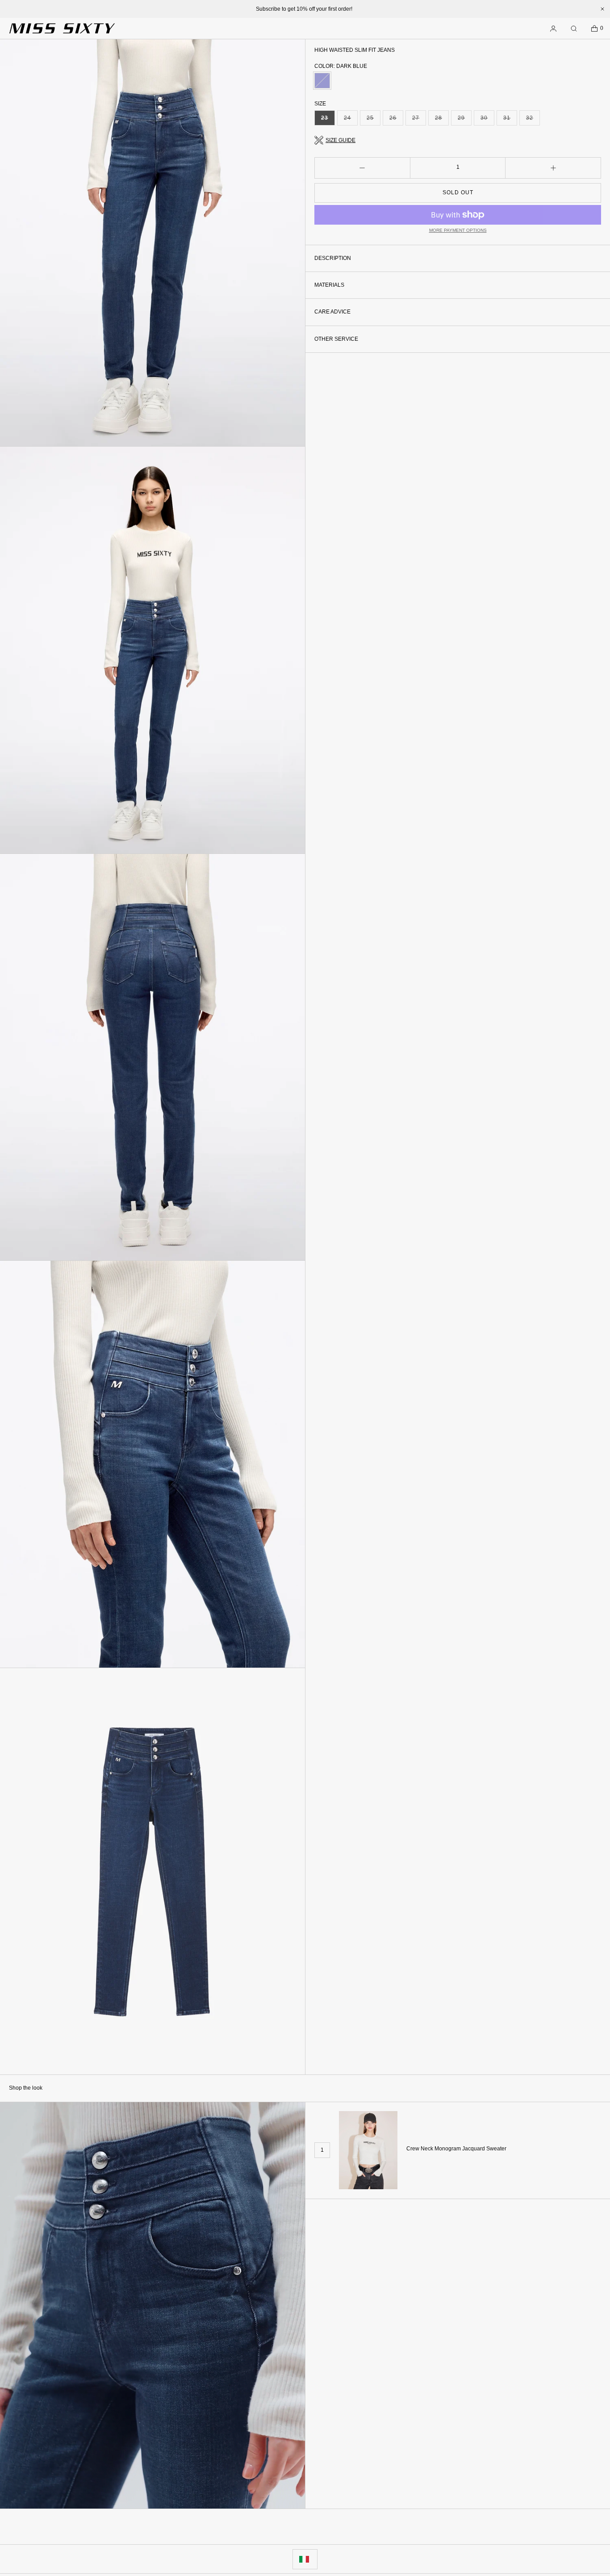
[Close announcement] (602, 9)
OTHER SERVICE (336, 339)
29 (465, 120)
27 (419, 120)
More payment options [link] (458, 230)
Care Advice (332, 312)
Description (333, 258)
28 (442, 120)
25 (374, 120)
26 (396, 120)
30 (487, 120)
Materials (329, 285)
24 (351, 120)
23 (328, 120)
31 (510, 120)
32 (533, 120)
